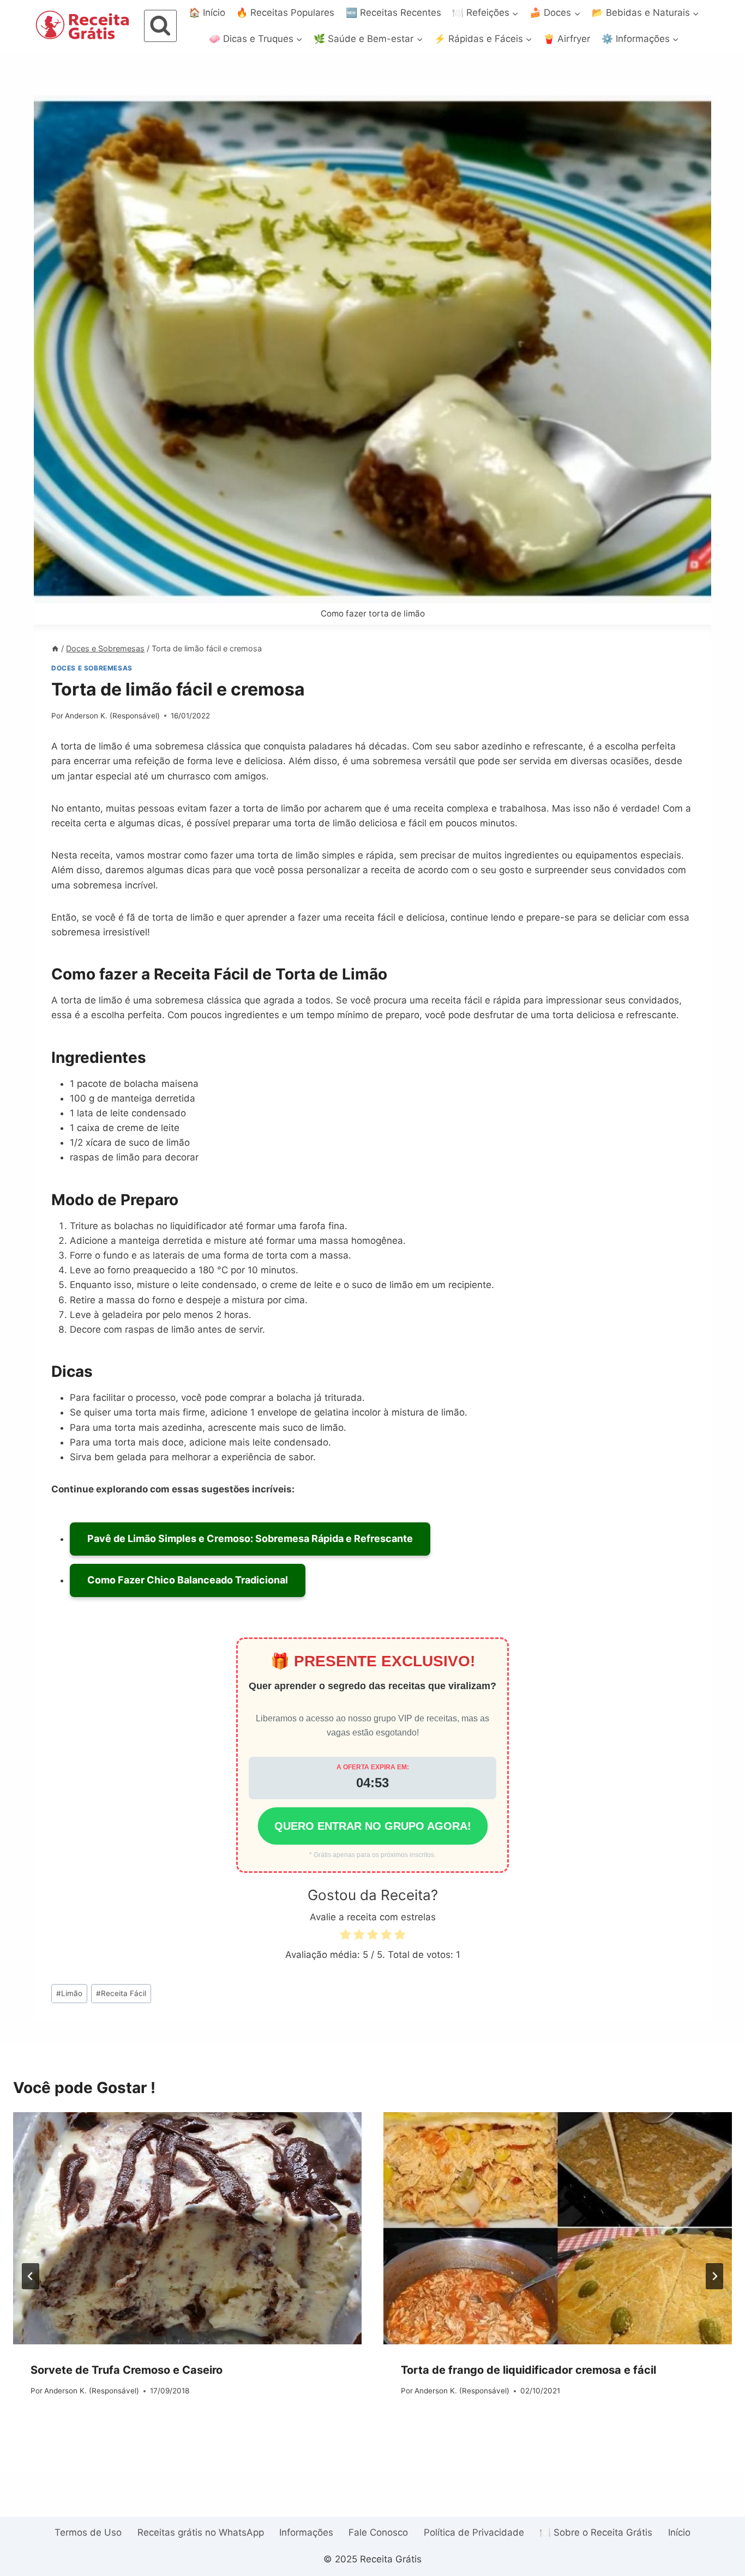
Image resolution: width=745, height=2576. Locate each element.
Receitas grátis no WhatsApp (201, 2532)
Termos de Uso (88, 2532)
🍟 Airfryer (567, 39)
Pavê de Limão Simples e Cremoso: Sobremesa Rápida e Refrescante (250, 1538)
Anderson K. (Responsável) (112, 716)
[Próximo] (714, 2276)
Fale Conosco (378, 2532)
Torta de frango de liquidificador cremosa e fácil (528, 2370)
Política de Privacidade (474, 2532)
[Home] (55, 648)
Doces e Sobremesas (92, 668)
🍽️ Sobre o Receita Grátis (596, 2532)
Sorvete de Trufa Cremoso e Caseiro (127, 2370)
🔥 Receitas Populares (285, 13)
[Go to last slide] (31, 2276)
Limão (69, 1993)
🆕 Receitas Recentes (393, 13)
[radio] (345, 1936)
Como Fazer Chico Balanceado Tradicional (188, 1580)
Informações (306, 2532)
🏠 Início (207, 13)
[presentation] (187, 2228)
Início (679, 2532)
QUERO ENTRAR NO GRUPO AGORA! (373, 1826)
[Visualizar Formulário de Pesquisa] (160, 26)
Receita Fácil (121, 1993)
